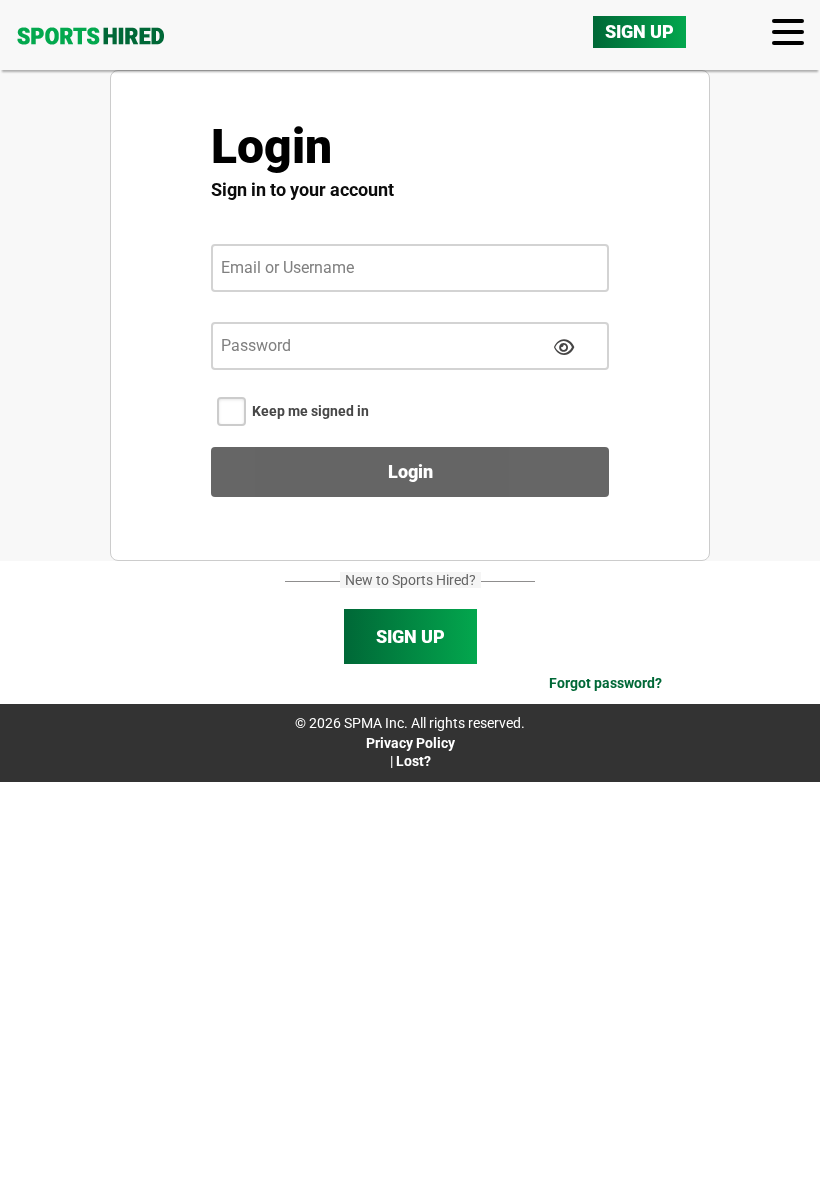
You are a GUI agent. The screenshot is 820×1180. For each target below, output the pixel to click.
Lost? (413, 761)
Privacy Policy (410, 743)
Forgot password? (605, 683)
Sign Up (639, 31)
